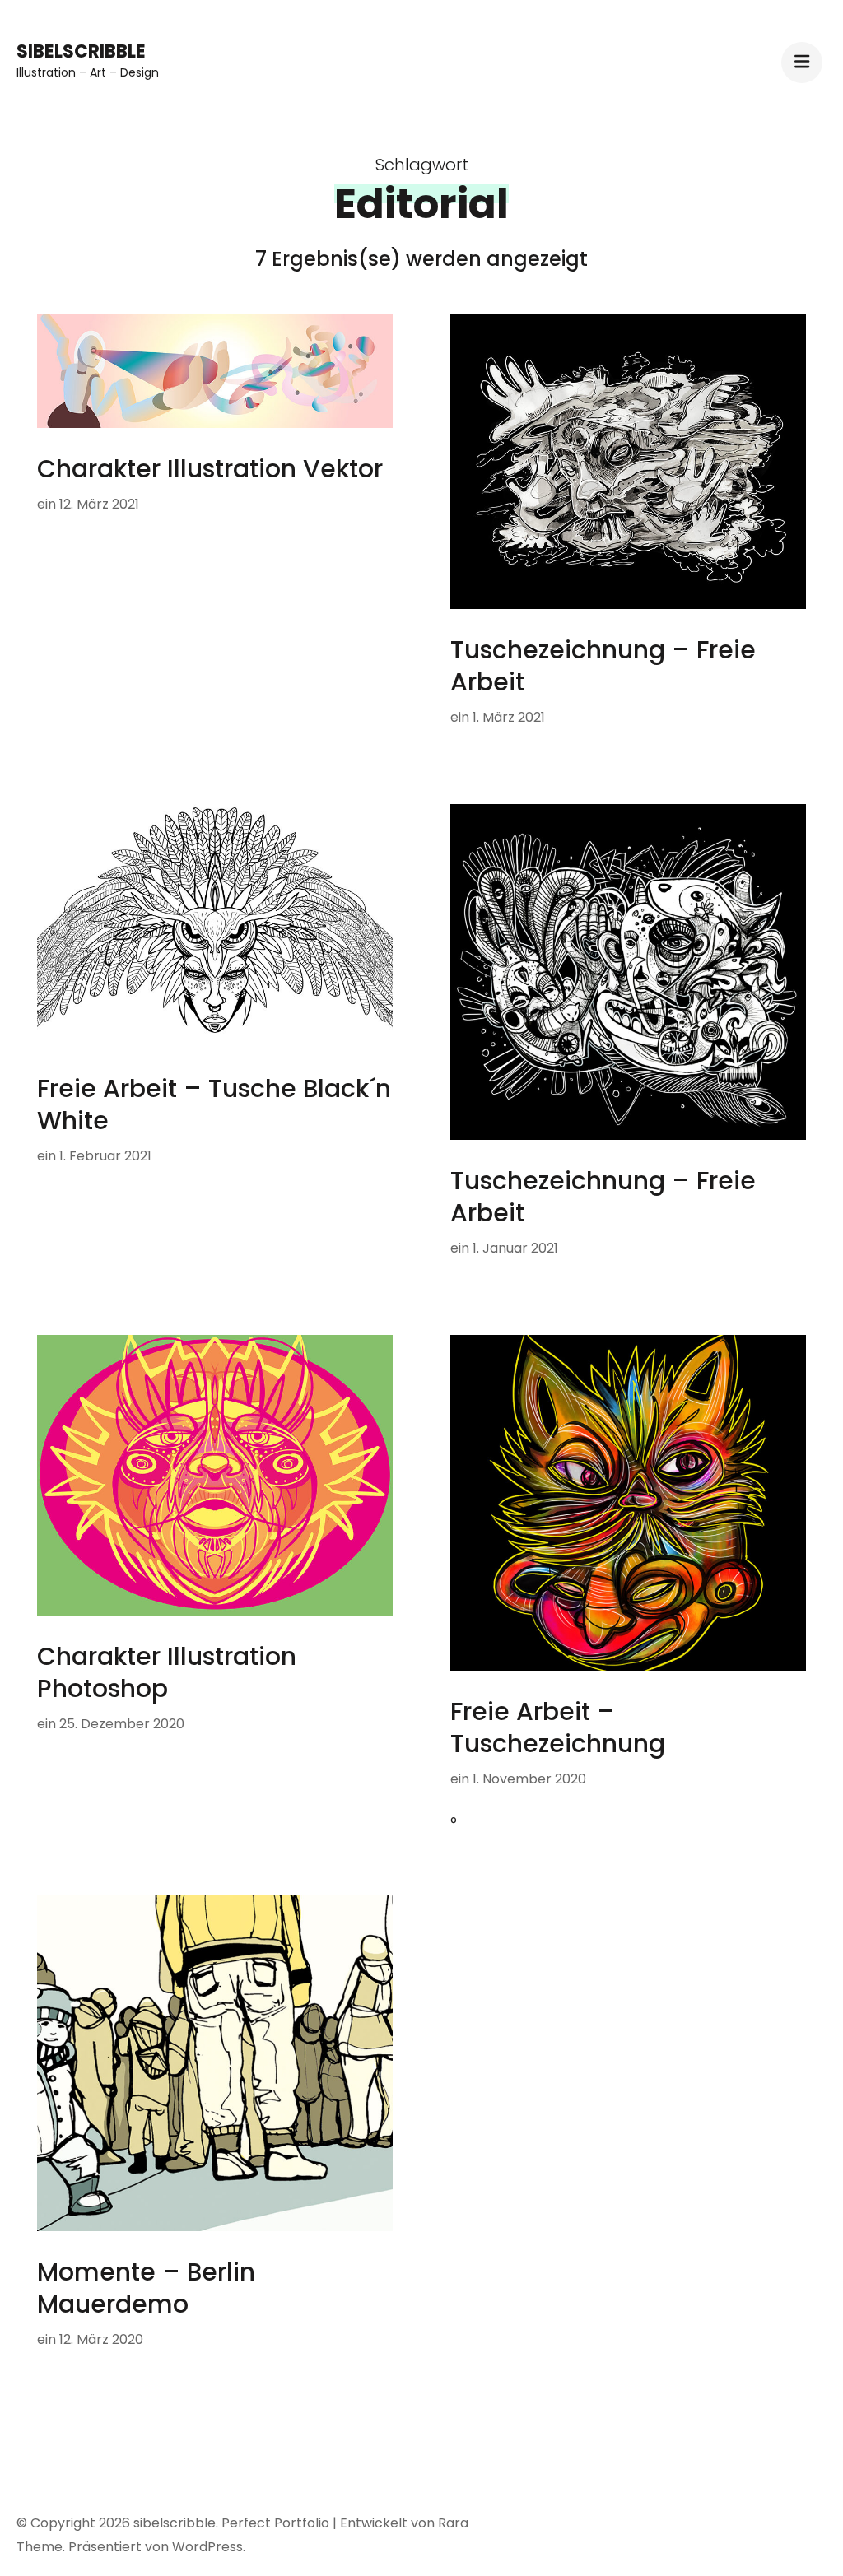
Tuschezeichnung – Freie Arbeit (603, 666)
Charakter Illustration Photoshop (167, 1672)
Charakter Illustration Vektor (210, 469)
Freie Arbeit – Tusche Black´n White (214, 1104)
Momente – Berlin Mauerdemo (146, 2288)
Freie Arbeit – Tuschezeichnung (558, 1727)
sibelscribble (81, 51)
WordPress (207, 2547)
